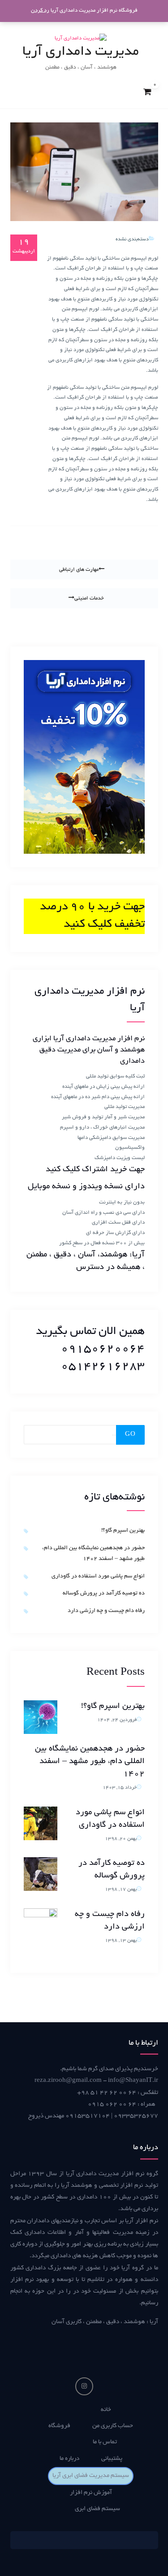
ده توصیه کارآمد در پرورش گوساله (104, 1594)
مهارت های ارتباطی (79, 570)
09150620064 (103, 1349)
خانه (106, 2410)
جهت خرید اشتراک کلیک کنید (95, 1170)
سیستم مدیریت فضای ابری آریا (91, 2476)
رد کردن (40, 11)
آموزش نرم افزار (91, 2493)
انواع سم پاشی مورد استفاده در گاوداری (98, 1577)
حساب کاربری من (113, 2426)
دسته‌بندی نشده (132, 239)
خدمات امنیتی (89, 598)
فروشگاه (59, 2426)
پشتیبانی (112, 2459)
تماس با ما (105, 2442)
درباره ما (69, 2459)
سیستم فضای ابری (97, 2509)
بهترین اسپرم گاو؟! (123, 1531)
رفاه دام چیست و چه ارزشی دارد (106, 1611)
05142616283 (103, 1367)
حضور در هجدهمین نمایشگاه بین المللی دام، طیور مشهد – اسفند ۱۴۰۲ (90, 1762)
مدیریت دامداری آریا (81, 52)
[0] (147, 92)
